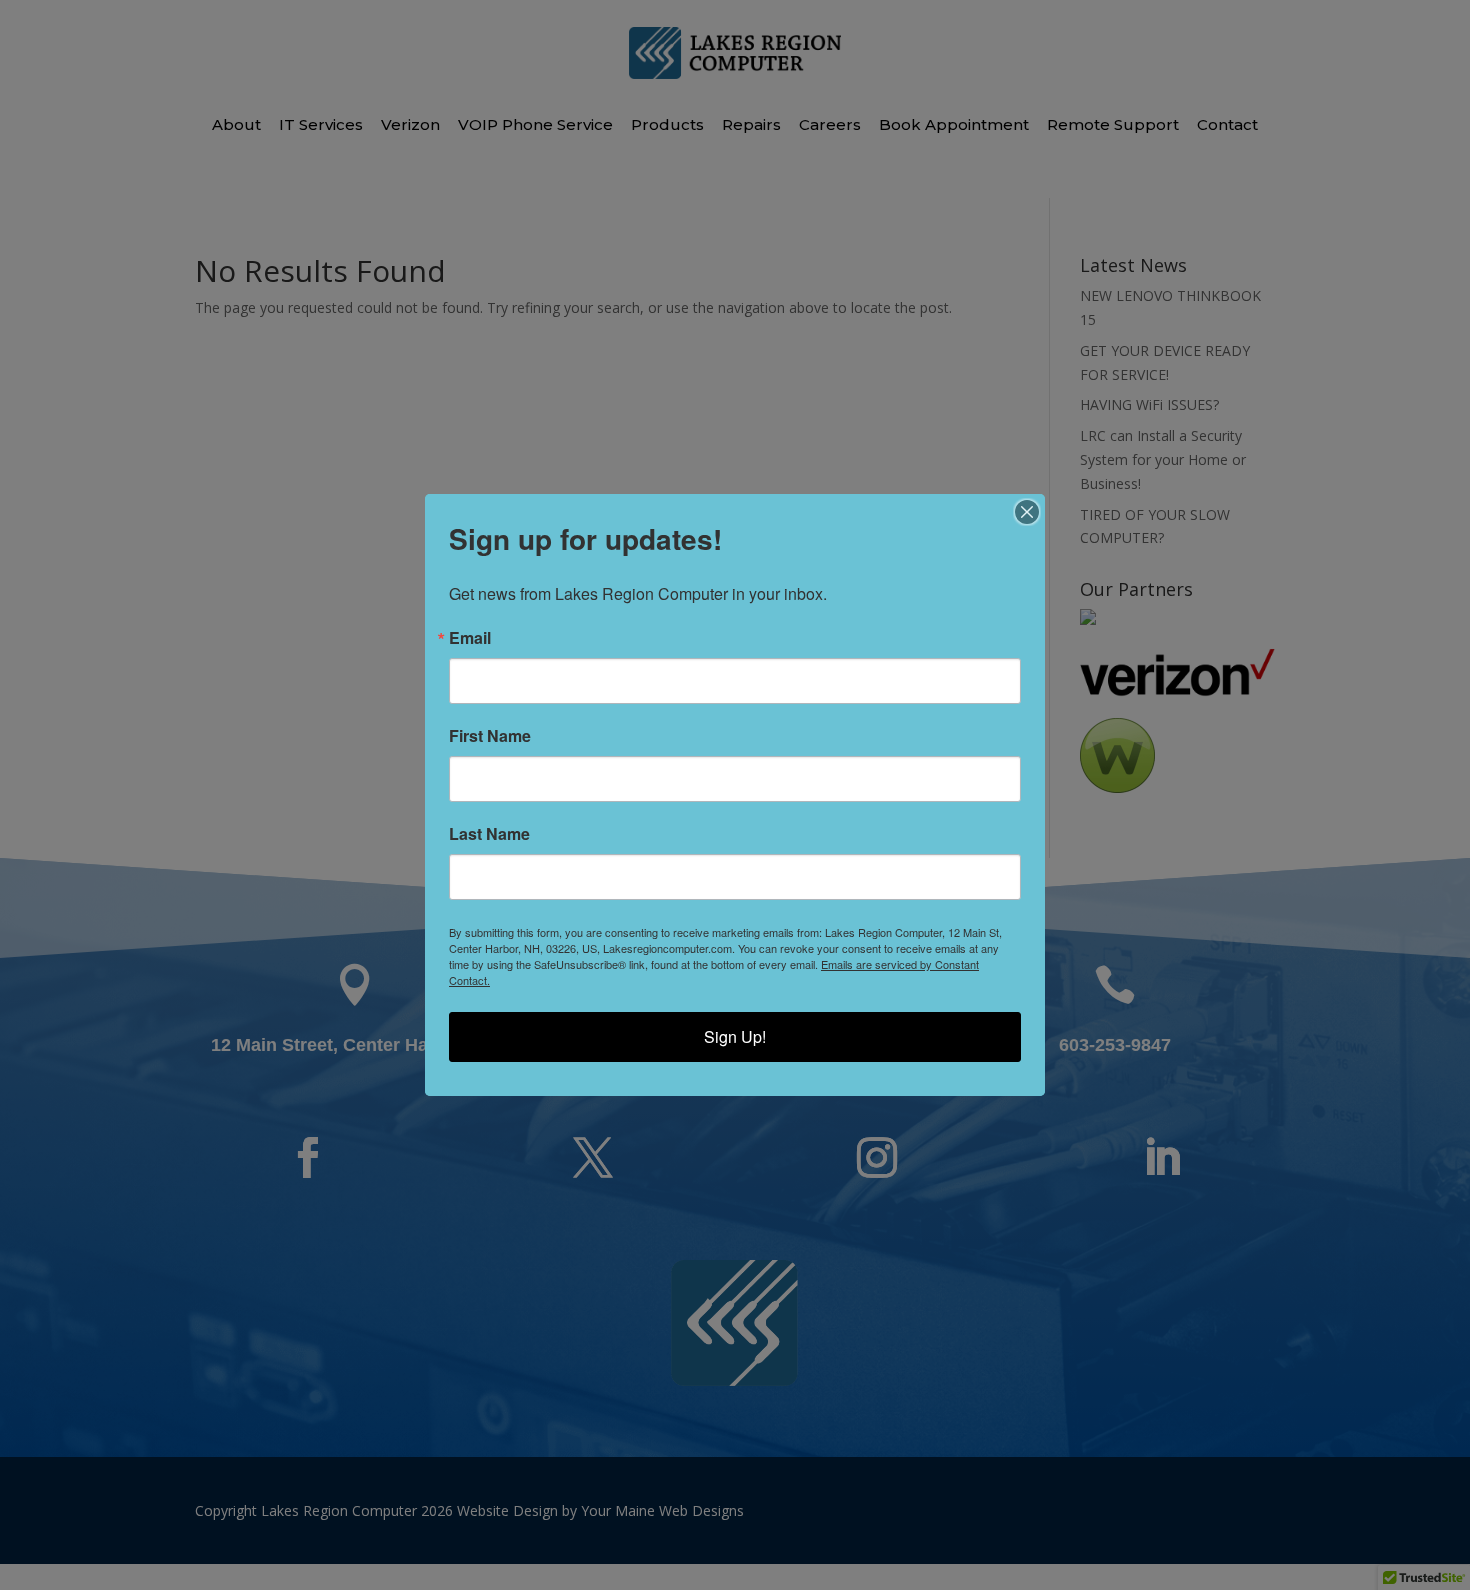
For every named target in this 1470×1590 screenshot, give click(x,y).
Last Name (489, 834)
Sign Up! (735, 1036)
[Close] (1027, 512)
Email (470, 638)
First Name (490, 736)
